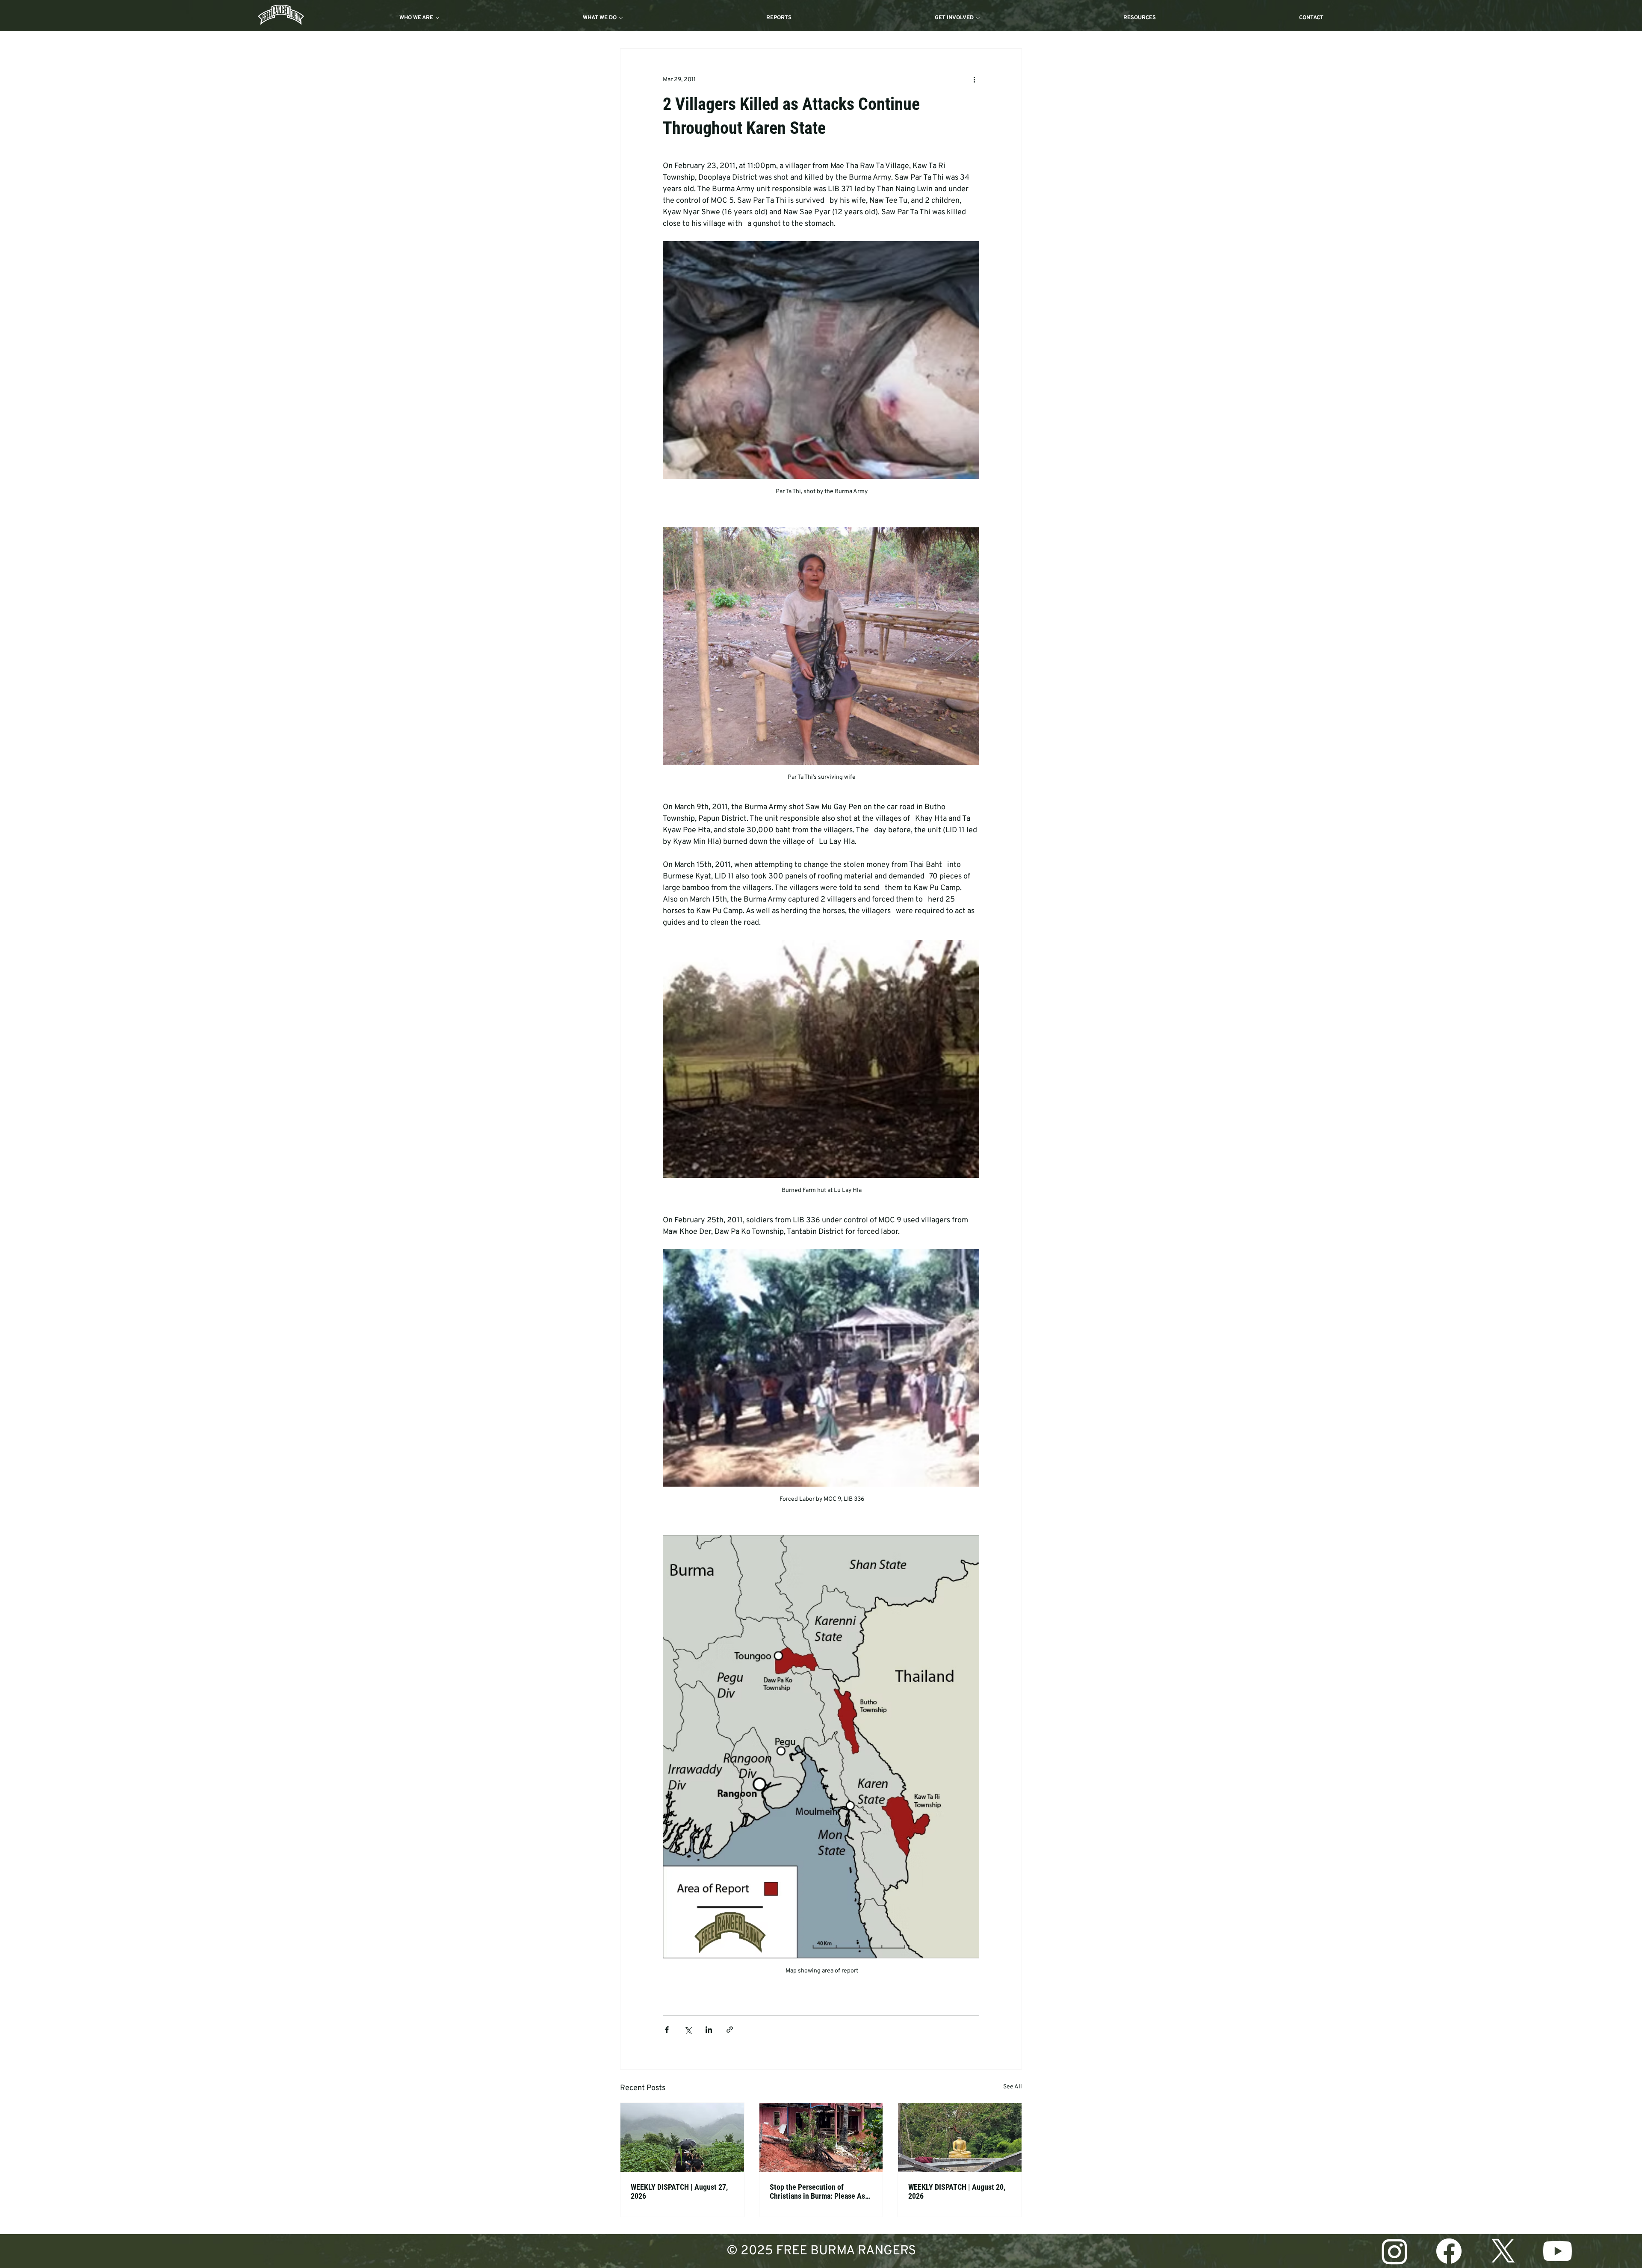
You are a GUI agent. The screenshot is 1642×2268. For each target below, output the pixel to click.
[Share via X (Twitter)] (688, 2030)
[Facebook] (1449, 2251)
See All (1013, 2087)
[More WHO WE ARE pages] (437, 18)
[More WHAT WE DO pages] (621, 18)
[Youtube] (1558, 2251)
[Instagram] (1395, 2251)
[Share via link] (730, 2030)
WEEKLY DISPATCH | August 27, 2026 (679, 2191)
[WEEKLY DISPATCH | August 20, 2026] (960, 2138)
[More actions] (974, 80)
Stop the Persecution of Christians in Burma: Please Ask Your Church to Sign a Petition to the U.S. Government (821, 2191)
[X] (1503, 2251)
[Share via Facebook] (667, 2030)
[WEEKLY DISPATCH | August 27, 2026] (682, 2138)
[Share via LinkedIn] (709, 2030)
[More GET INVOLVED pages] (978, 18)
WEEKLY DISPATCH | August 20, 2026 (957, 2191)
